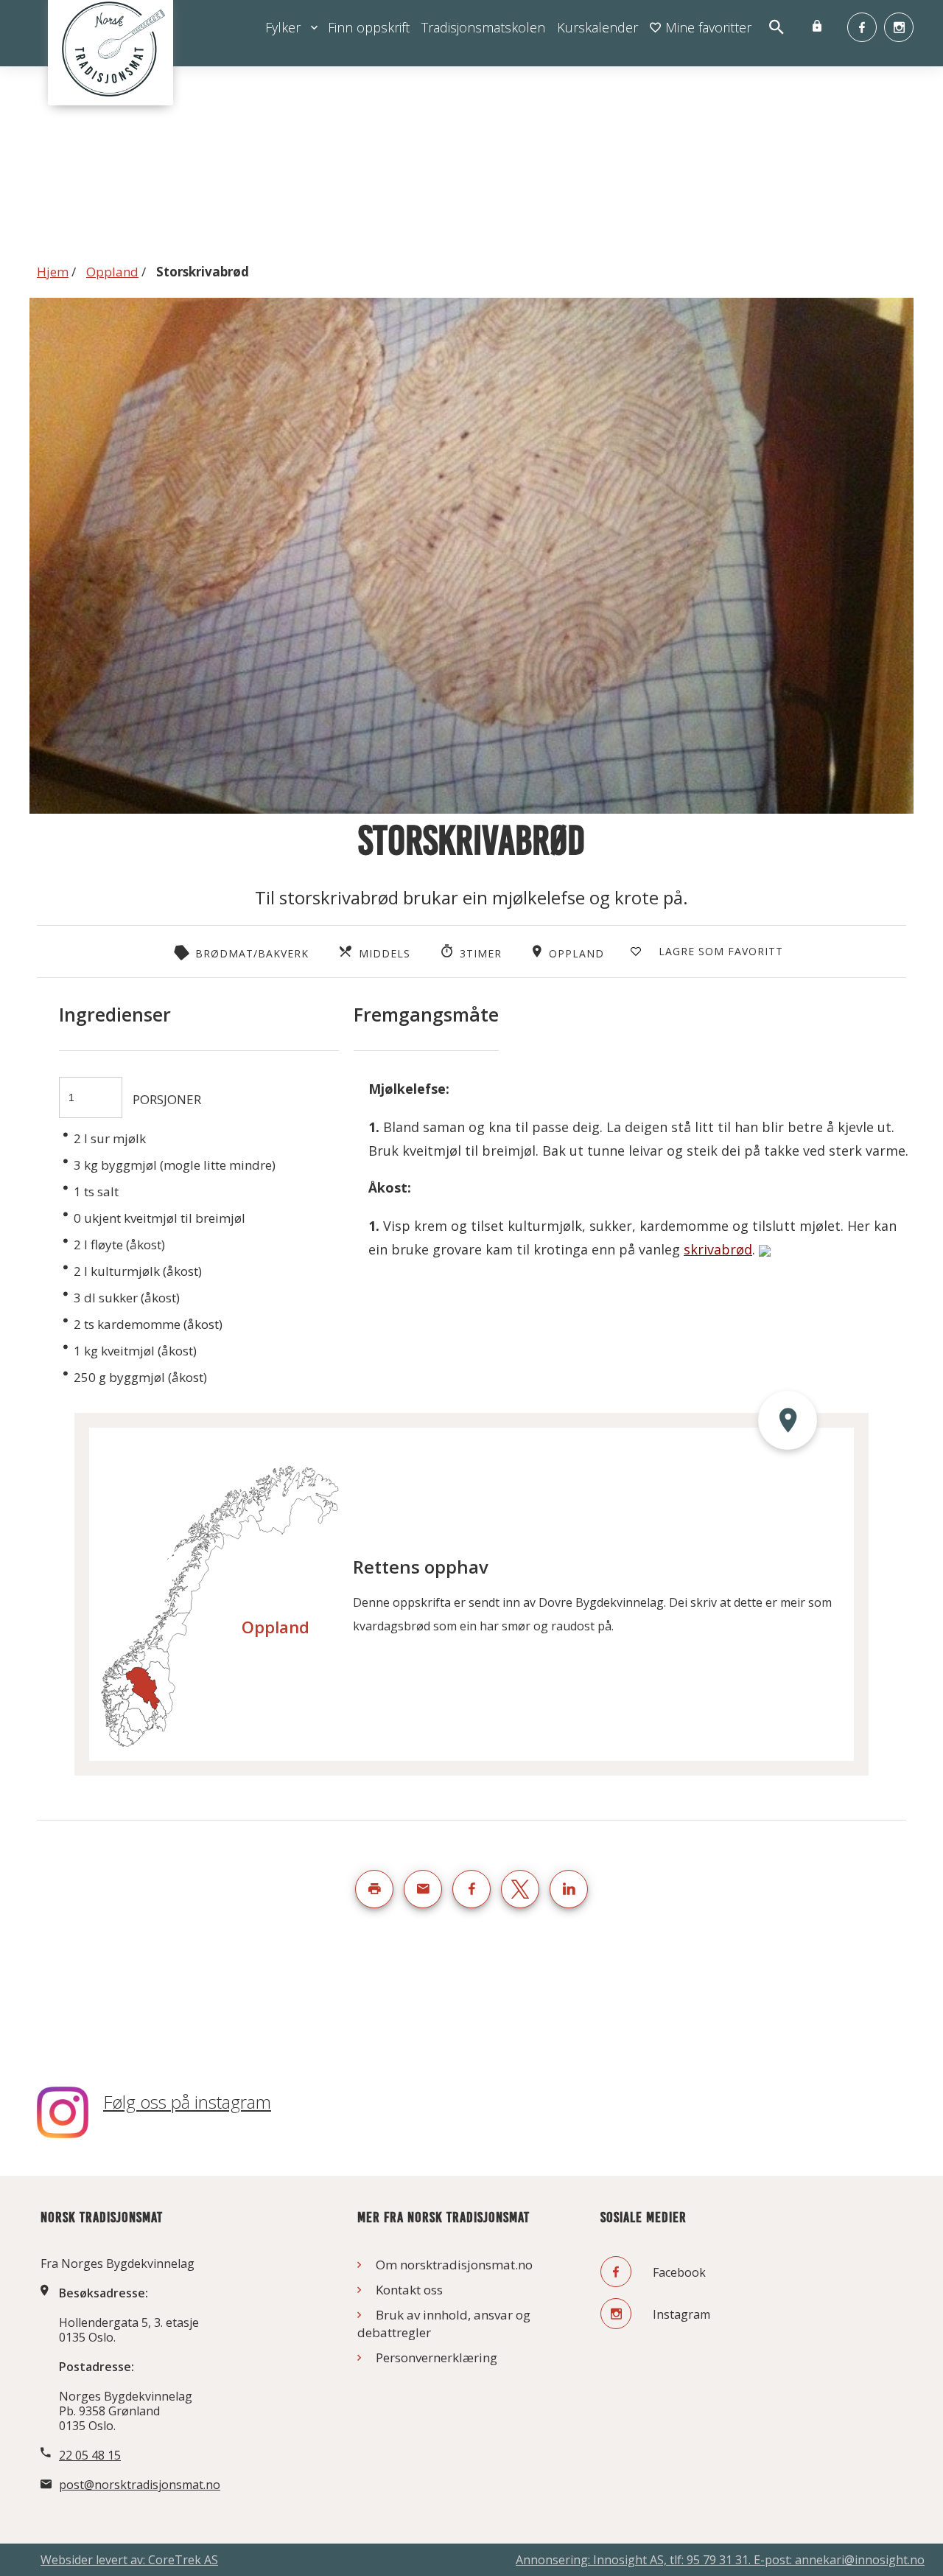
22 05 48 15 (90, 2455)
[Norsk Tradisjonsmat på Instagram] (899, 27)
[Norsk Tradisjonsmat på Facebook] (862, 27)
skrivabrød (718, 1249)
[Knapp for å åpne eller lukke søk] (776, 28)
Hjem (53, 272)
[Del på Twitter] (520, 1889)
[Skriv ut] (374, 1889)
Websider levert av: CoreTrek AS (129, 2560)
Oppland (112, 272)
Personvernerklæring (437, 2357)
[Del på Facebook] (471, 1889)
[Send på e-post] (423, 1889)
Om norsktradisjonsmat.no (454, 2265)
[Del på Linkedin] (569, 1889)
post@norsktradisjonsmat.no (140, 2485)
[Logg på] (817, 27)
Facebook (678, 2272)
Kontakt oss (409, 2290)
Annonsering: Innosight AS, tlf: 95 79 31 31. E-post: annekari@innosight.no (720, 2560)
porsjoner (167, 1099)
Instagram (680, 2314)
